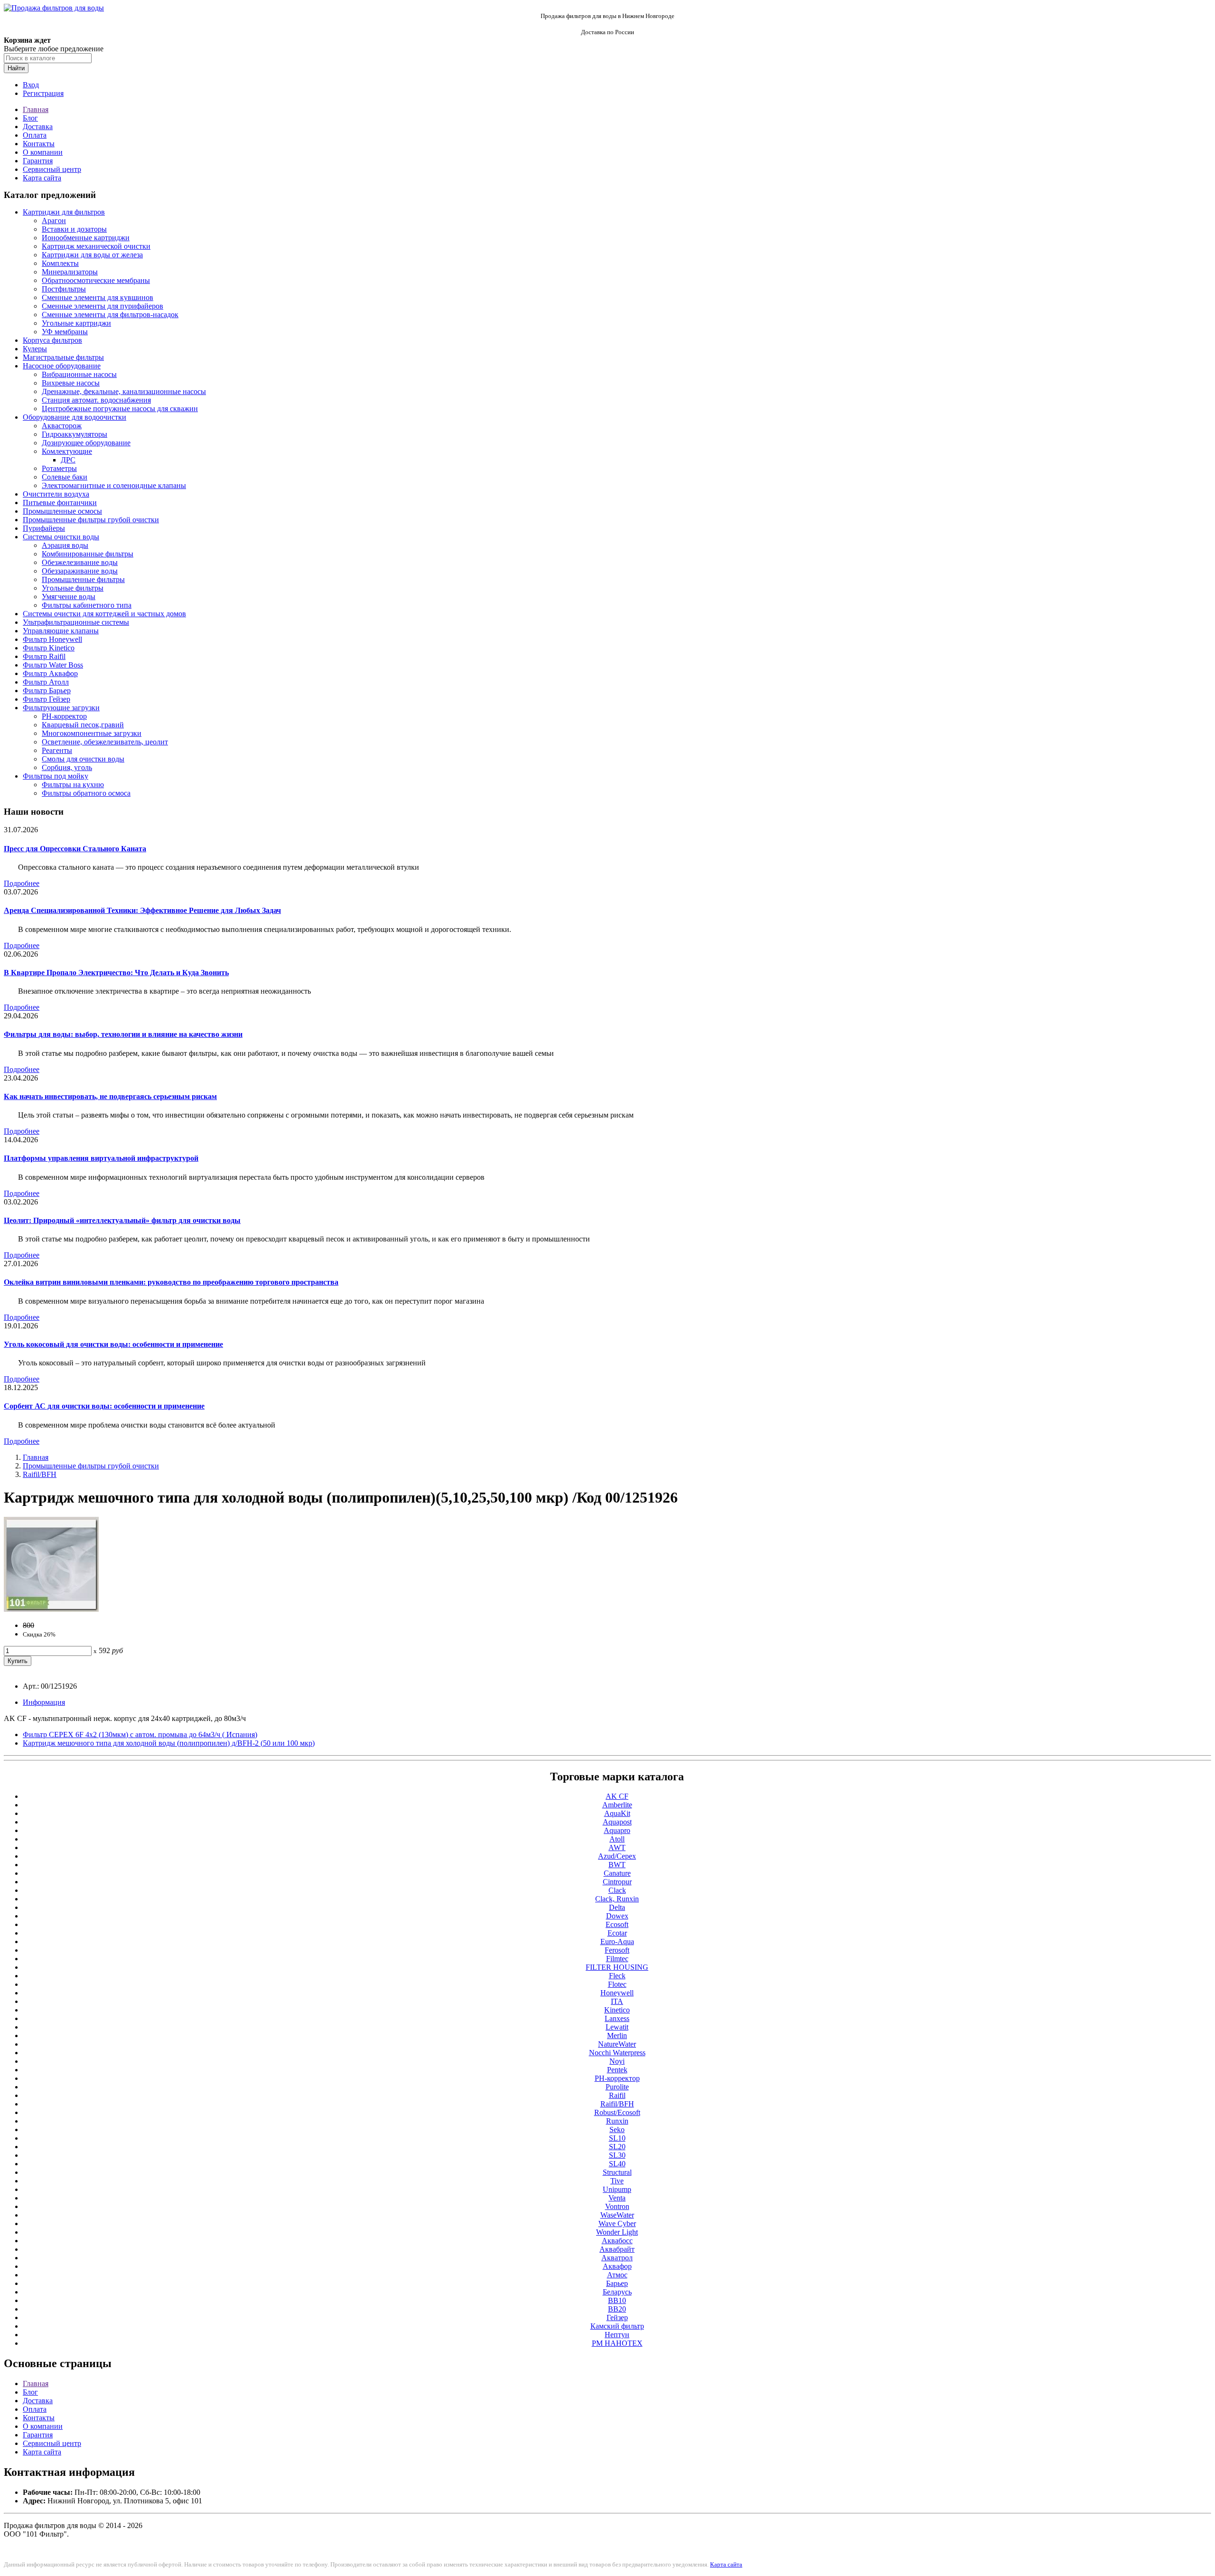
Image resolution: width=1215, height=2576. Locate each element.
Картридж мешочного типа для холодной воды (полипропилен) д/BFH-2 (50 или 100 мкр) (169, 1743)
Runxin (617, 2121)
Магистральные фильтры (63, 357)
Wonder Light (617, 2232)
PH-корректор (64, 716)
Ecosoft (617, 1924)
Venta (617, 2198)
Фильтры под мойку (56, 776)
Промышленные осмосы (62, 511)
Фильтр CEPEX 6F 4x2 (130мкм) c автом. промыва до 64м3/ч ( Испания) (140, 1735)
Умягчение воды (69, 597)
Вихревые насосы (71, 383)
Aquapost (617, 1822)
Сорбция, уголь (67, 767)
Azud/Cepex (617, 1856)
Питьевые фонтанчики (60, 503)
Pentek (617, 2070)
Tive (617, 2181)
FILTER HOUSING (617, 1967)
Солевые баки (65, 477)
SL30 (617, 2155)
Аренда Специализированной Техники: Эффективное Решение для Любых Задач (142, 910)
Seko (617, 2129)
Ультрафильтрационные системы (76, 622)
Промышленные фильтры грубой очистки (91, 520)
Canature (617, 1873)
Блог (30, 118)
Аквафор (617, 2266)
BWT (617, 1865)
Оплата (35, 135)
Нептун (617, 2335)
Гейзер (617, 2317)
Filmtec (617, 1959)
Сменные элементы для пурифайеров (103, 306)
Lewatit (617, 2027)
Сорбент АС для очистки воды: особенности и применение (104, 1406)
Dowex (617, 1916)
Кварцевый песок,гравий (83, 725)
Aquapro (617, 1830)
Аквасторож (62, 426)
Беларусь (617, 2292)
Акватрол (617, 2258)
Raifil (617, 2095)
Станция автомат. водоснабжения (96, 400)
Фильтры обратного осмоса (86, 793)
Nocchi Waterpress (617, 2053)
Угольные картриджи (76, 323)
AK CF (617, 1796)
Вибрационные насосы (79, 374)
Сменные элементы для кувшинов (98, 297)
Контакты (39, 144)
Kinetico (617, 2010)
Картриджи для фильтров (64, 212)
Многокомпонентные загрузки (92, 733)
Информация (44, 1702)
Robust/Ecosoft (617, 2112)
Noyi (617, 2061)
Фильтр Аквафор (50, 673)
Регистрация (43, 93)
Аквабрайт (617, 2249)
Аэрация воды (65, 545)
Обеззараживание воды (80, 571)
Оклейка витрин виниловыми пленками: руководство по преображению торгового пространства (171, 1282)
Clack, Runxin (617, 1899)
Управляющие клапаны (61, 631)
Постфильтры (64, 289)
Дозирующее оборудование (86, 443)
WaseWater (617, 2215)
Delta (617, 1907)
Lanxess (617, 2018)
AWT (617, 1847)
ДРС (68, 460)
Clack (617, 1890)
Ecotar (617, 1933)
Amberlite (617, 1805)
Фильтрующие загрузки (61, 708)
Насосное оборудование (62, 366)
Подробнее (22, 883)
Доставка (38, 127)
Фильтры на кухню (73, 785)
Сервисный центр (52, 169)
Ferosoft (617, 1950)
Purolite (617, 2087)
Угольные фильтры (73, 588)
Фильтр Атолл (46, 682)
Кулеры (35, 349)
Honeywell (617, 1993)
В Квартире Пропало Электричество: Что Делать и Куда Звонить (116, 973)
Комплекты (60, 263)
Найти (16, 68)
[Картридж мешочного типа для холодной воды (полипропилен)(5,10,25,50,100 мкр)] (51, 1609)
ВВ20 (617, 2309)
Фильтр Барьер (47, 691)
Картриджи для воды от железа (92, 255)
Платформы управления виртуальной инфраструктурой (101, 1158)
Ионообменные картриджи (86, 238)
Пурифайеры (44, 528)
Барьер (617, 2283)
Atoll (617, 1839)
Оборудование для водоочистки (75, 417)
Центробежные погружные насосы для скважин (120, 409)
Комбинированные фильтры (88, 554)
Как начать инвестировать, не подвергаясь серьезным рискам (110, 1096)
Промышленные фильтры (83, 579)
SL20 (617, 2147)
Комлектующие (67, 451)
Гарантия (38, 161)
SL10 (617, 2138)
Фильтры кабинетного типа (87, 605)
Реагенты (57, 750)
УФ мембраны (65, 332)
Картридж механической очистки (96, 246)
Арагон (54, 221)
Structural (617, 2172)
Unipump (617, 2189)
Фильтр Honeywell (52, 639)
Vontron (617, 2206)
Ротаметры (59, 468)
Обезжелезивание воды (80, 562)
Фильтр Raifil (44, 656)
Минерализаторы (70, 272)
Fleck (617, 1976)
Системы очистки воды (61, 537)
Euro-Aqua (617, 1941)
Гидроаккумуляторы (75, 434)
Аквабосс (617, 2241)
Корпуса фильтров (52, 340)
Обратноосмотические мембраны (96, 280)
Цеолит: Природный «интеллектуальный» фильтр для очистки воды (122, 1220)
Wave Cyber (617, 2223)
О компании (43, 152)
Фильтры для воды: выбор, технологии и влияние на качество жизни (123, 1034)
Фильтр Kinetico (49, 648)
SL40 (617, 2164)
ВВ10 (617, 2300)
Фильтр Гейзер (47, 699)
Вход (31, 85)
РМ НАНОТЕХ (617, 2343)
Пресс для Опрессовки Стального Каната (75, 849)
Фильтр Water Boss (53, 665)
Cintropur (617, 1882)
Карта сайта (42, 178)
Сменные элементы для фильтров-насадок (110, 315)
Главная (36, 109)
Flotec (617, 1984)
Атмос (617, 2275)
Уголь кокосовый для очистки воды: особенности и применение (113, 1344)
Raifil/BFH (40, 1474)
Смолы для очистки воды (83, 759)
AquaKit (617, 1813)
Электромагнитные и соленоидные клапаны (114, 485)
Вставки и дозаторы (74, 229)
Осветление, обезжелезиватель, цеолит (105, 742)
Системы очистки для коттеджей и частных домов (104, 614)
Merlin (617, 2035)
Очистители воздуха (56, 494)
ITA (617, 2001)
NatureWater (617, 2044)
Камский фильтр (617, 2326)
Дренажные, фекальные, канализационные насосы (124, 391)
